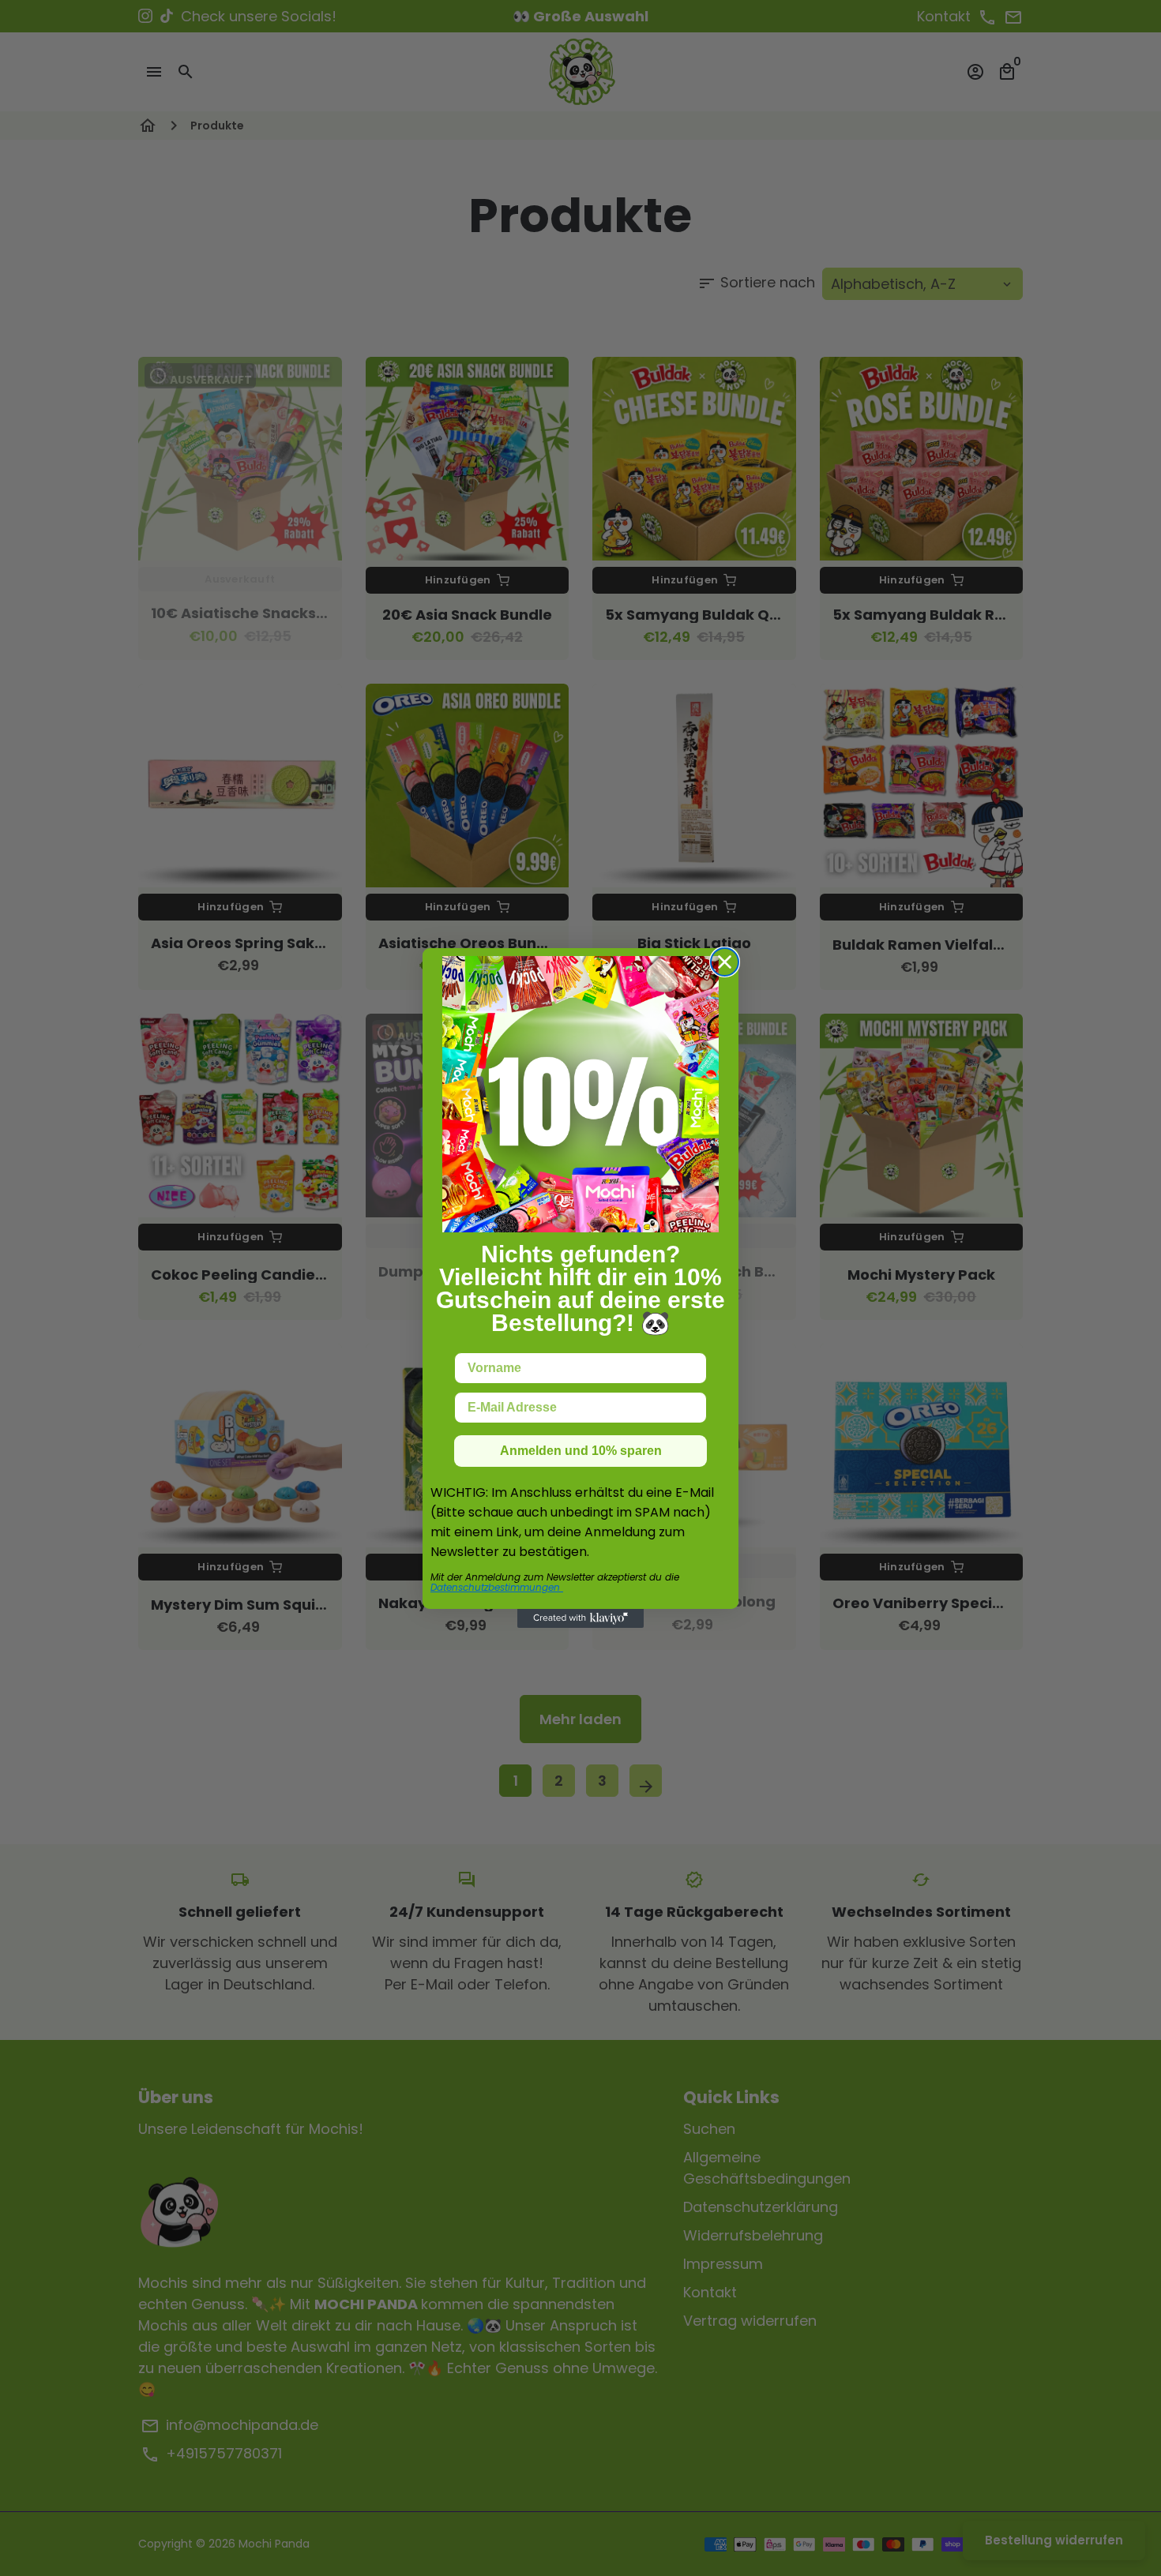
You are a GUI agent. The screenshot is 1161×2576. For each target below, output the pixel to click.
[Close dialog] (725, 962)
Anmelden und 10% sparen (581, 1451)
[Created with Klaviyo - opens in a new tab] (580, 1618)
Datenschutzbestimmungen (497, 1587)
